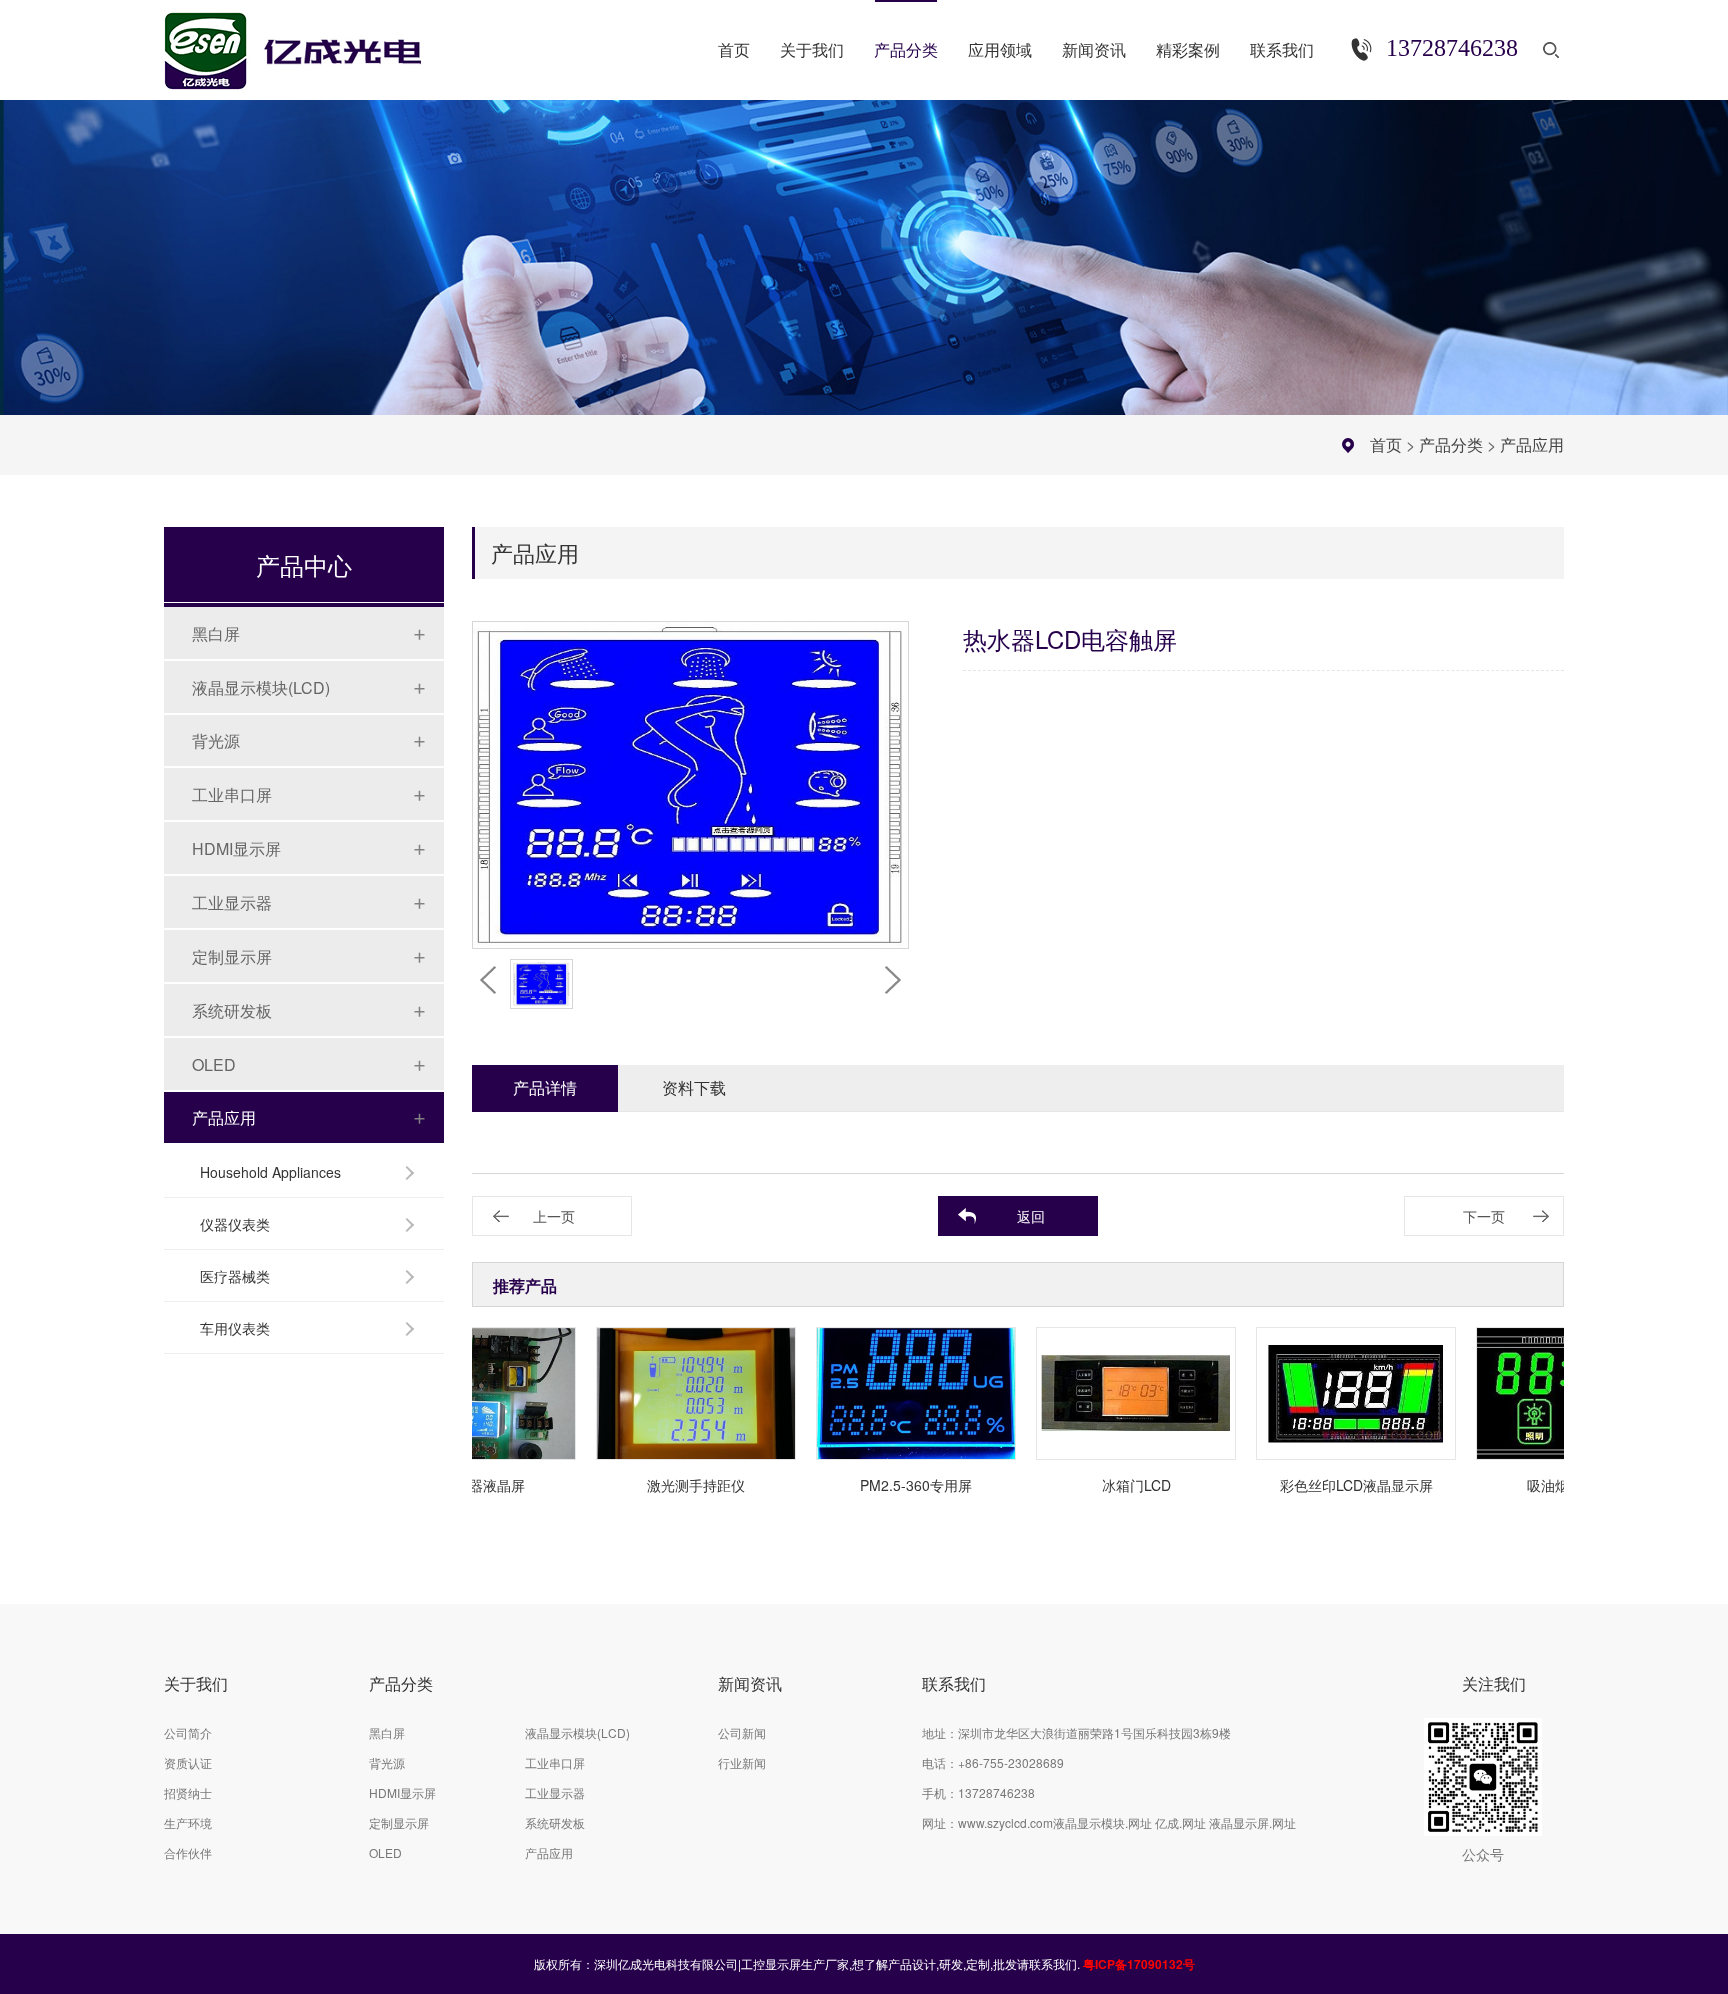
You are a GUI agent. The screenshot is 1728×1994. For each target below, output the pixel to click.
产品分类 (1451, 444)
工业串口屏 (232, 794)
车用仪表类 (235, 1328)
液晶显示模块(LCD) (261, 687)
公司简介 (188, 1732)
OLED (214, 1064)
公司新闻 (742, 1732)
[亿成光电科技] (313, 42)
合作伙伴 (188, 1852)
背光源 (216, 740)
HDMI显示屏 (236, 848)
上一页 (554, 1216)
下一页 (1484, 1216)
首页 (1386, 444)
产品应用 (1532, 444)
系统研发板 (232, 1010)
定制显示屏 (232, 956)
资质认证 (188, 1762)
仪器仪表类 (235, 1224)
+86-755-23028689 (1011, 1762)
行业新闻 (742, 1762)
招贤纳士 (188, 1792)
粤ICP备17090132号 (1139, 1964)
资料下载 (694, 1087)
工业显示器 (232, 902)
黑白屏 (216, 633)
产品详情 (545, 1087)
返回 (1031, 1216)
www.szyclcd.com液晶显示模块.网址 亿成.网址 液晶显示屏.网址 (1127, 1822)
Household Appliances (270, 1172)
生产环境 (188, 1822)
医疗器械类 (235, 1276)
